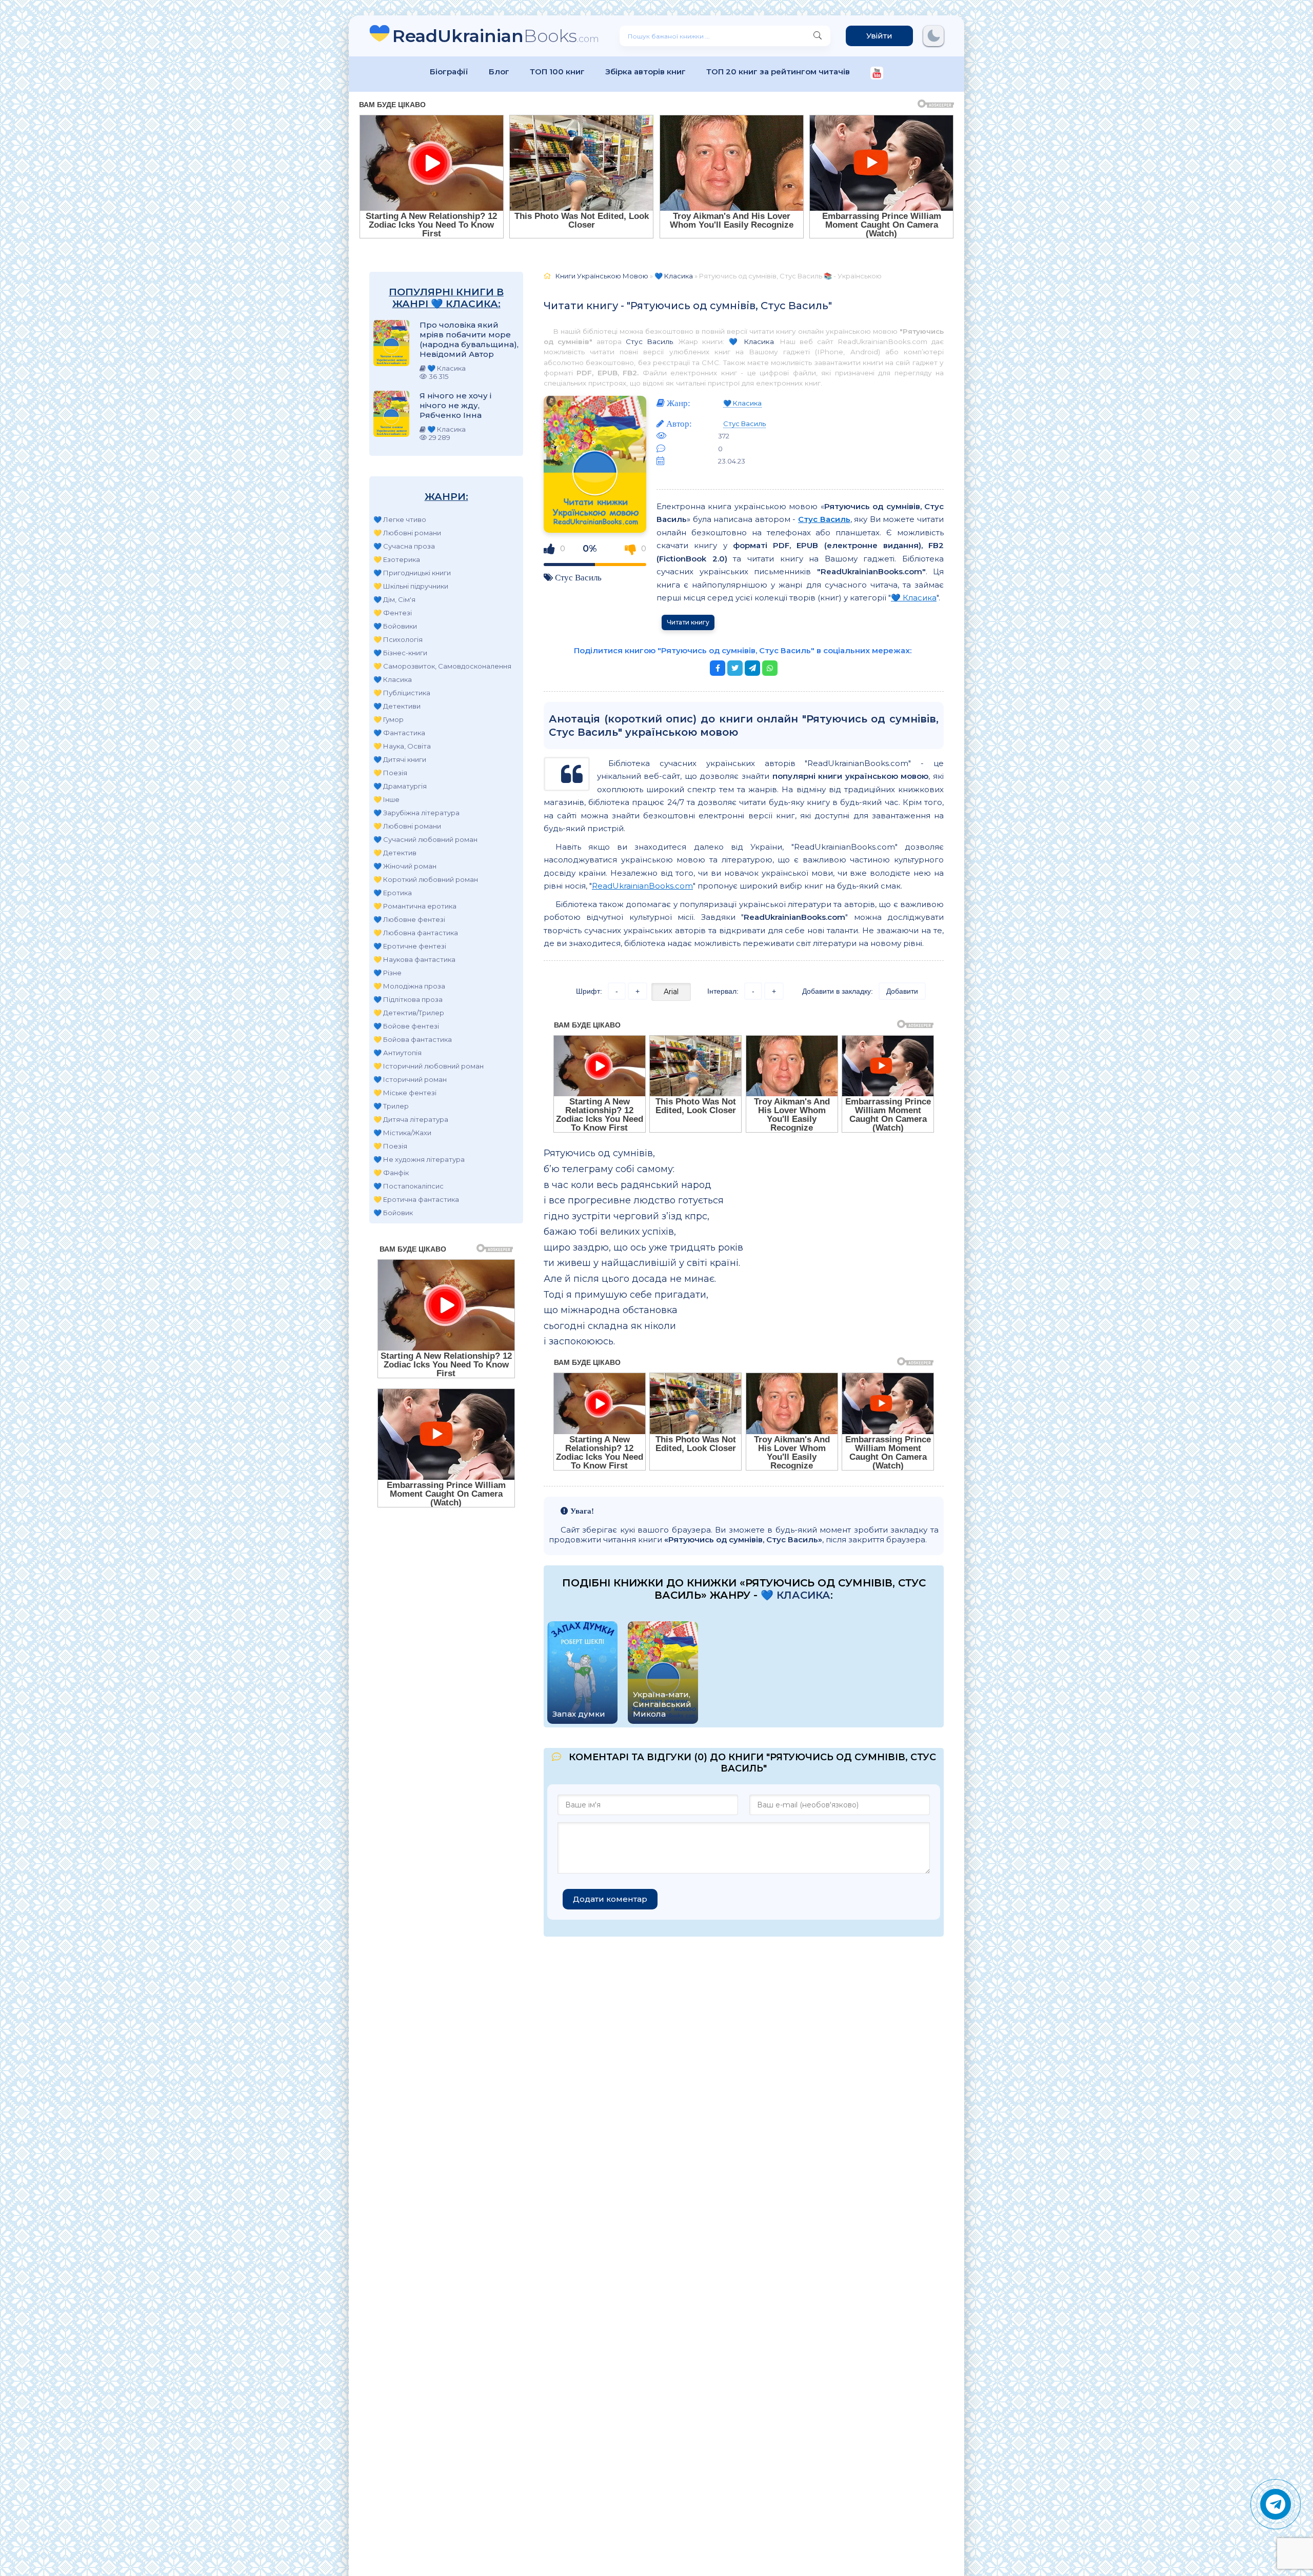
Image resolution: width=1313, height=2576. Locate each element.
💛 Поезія (390, 773)
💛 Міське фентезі (405, 1093)
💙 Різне (387, 973)
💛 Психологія (398, 639)
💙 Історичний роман (410, 1079)
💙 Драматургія (400, 786)
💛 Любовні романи (407, 533)
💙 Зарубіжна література (416, 813)
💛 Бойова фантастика (413, 1039)
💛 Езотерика (397, 559)
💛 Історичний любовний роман (429, 1066)
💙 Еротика (393, 893)
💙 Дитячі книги (400, 759)
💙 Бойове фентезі (406, 1026)
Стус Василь (649, 341)
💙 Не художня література (419, 1159)
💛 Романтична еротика (415, 906)
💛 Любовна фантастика (416, 933)
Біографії (449, 72)
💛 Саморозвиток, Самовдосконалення (442, 666)
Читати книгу (688, 622)
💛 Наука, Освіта (402, 746)
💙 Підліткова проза (408, 999)
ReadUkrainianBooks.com (642, 886)
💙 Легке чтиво (400, 519)
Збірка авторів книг (645, 72)
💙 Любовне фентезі (409, 919)
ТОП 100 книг (557, 72)
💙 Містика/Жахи (402, 1133)
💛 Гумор (389, 719)
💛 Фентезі (393, 613)
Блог (499, 72)
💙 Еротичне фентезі (410, 946)
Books (496, 36)
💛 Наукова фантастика (414, 959)
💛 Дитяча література (411, 1119)
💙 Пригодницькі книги (412, 573)
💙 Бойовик (393, 1213)
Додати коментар (610, 1899)
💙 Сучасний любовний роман (425, 839)
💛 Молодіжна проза (409, 986)
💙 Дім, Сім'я (394, 599)
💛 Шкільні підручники (411, 586)
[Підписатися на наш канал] (877, 74)
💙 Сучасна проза (404, 546)
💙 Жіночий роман (405, 866)
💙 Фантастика (399, 733)
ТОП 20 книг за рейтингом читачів (778, 72)
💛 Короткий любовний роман (426, 879)
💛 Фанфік (391, 1173)
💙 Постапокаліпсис (409, 1186)
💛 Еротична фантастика (416, 1199)
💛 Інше (386, 799)
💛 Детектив (395, 853)
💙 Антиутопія (397, 1053)
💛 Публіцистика (402, 693)
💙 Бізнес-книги (400, 653)
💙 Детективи (397, 706)
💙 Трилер (391, 1106)
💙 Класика (393, 679)
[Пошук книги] (818, 36)
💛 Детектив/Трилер (409, 1013)
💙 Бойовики (395, 626)
